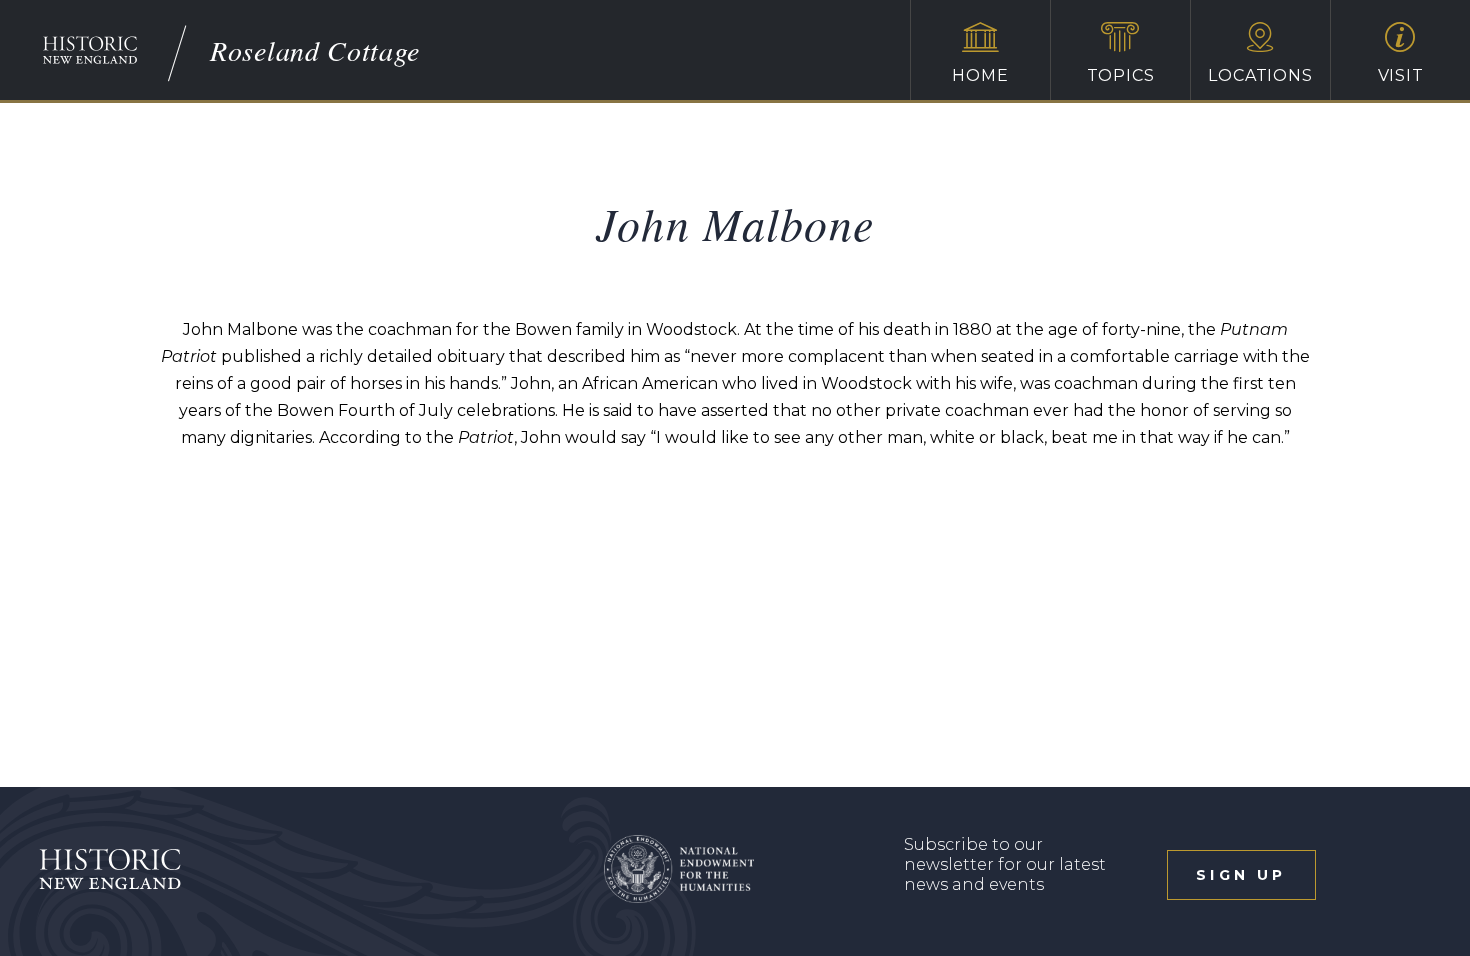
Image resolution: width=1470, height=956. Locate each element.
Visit (1401, 75)
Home (980, 75)
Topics (1121, 75)
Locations (1260, 75)
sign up (1241, 875)
